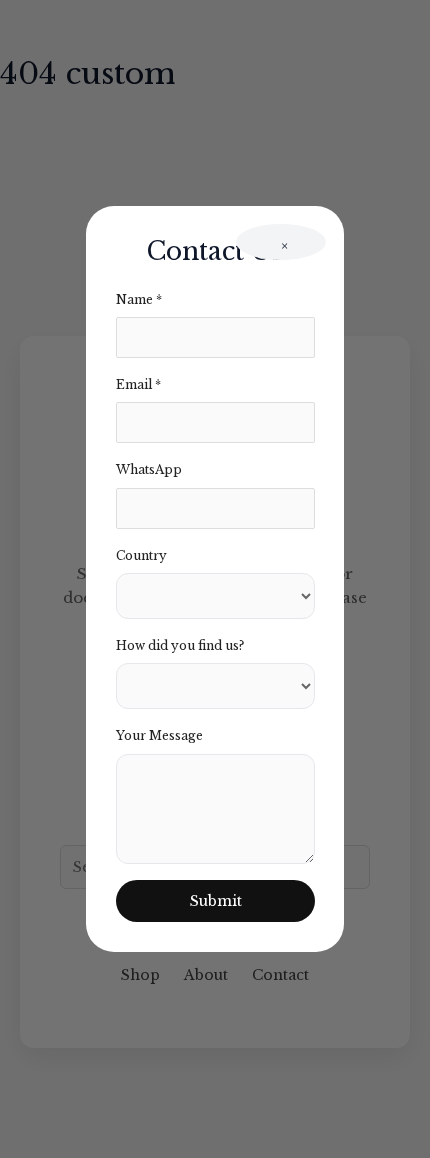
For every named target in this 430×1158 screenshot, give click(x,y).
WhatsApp (149, 469)
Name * (139, 299)
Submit (216, 901)
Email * (138, 384)
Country (141, 555)
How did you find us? (180, 645)
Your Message (159, 735)
